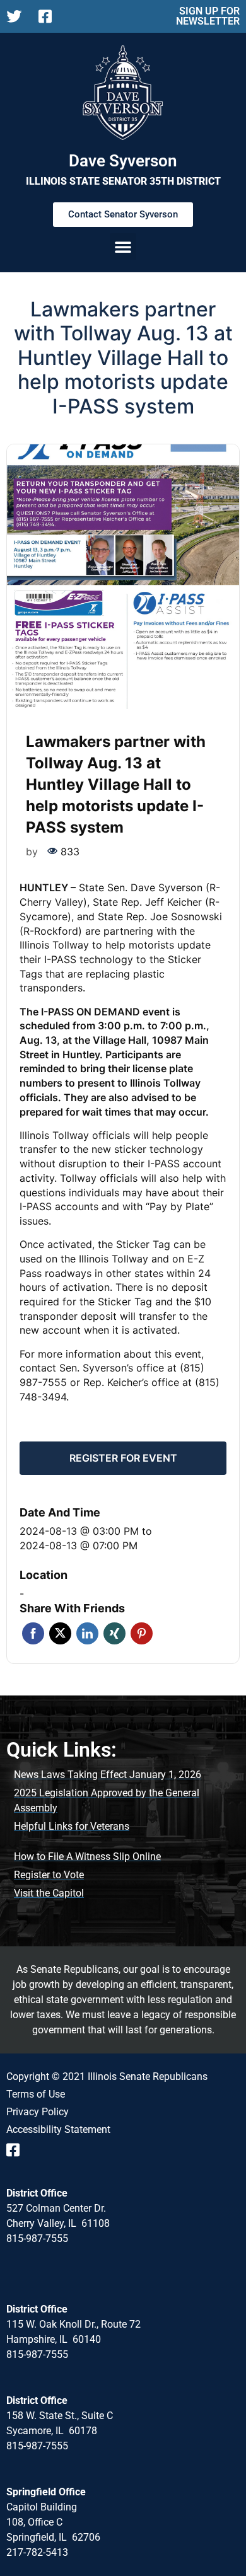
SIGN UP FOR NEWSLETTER (208, 16)
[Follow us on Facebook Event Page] (17, 2150)
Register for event (123, 1458)
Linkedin (87, 1633)
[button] (123, 246)
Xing (114, 1633)
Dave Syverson (123, 161)
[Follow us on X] (17, 16)
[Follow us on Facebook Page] (50, 16)
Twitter (60, 1633)
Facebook (33, 1633)
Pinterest (142, 1633)
